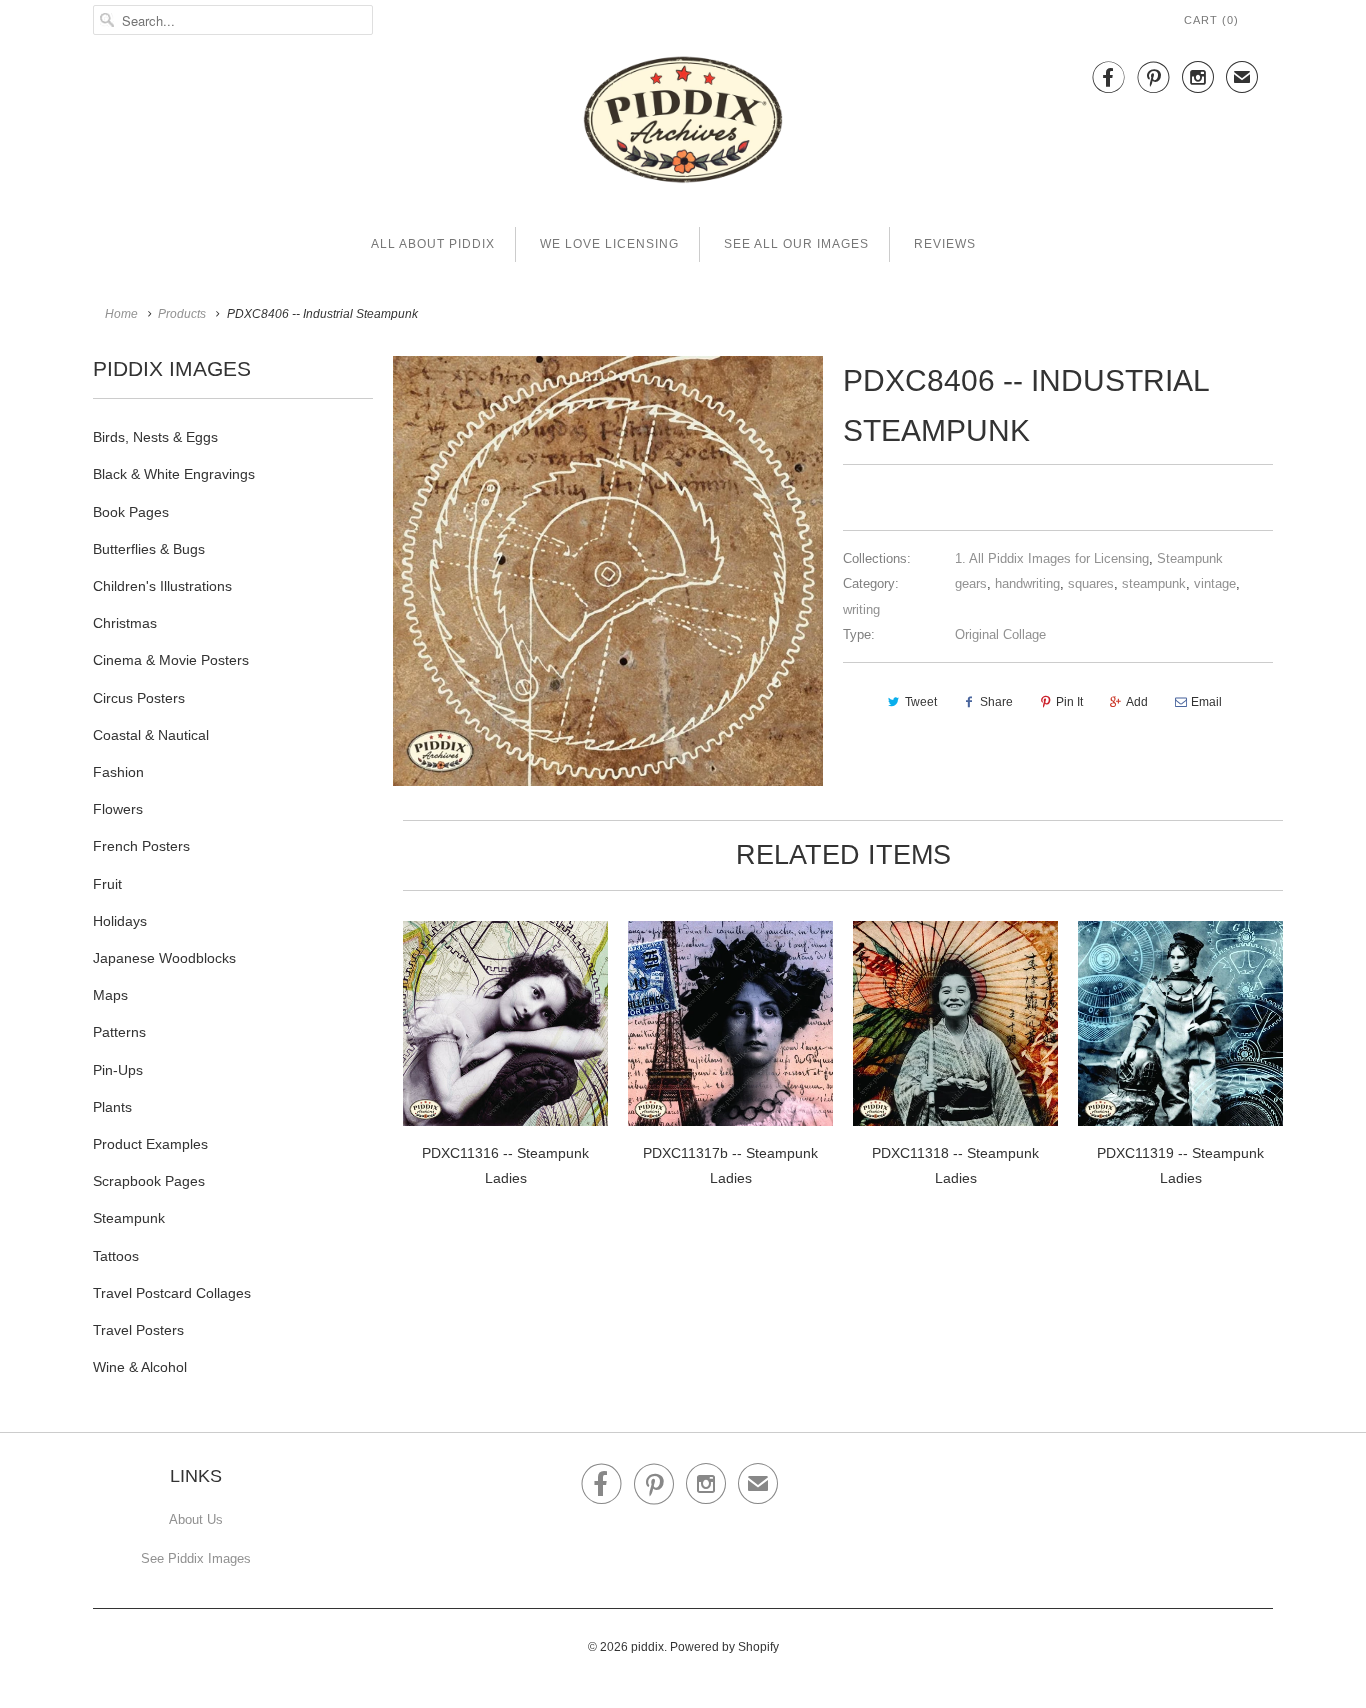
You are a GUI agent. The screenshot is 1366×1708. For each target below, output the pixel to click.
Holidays (120, 921)
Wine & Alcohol (140, 1367)
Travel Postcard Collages (172, 1293)
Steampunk (129, 1218)
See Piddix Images (196, 1558)
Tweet (921, 702)
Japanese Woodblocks (164, 958)
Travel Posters (138, 1330)
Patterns (119, 1032)
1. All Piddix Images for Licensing (1052, 558)
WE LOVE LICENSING (609, 244)
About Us (196, 1519)
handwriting (1027, 583)
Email (1206, 702)
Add (1137, 702)
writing (861, 609)
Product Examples (150, 1144)
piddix (647, 1647)
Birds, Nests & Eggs (155, 437)
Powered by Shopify (724, 1647)
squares (1091, 583)
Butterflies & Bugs (149, 549)
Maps (110, 995)
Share (996, 702)
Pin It (1069, 702)
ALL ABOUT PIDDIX (433, 244)
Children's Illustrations (162, 586)
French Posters (141, 846)
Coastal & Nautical (151, 735)
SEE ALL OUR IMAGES (796, 244)
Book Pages (131, 512)
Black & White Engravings (174, 474)
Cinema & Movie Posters (171, 660)
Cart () (1211, 20)
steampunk (1154, 583)
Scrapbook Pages (149, 1181)
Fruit (107, 884)
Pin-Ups (118, 1070)
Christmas (125, 623)
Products (182, 314)
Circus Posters (139, 698)
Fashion (118, 772)
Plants (112, 1107)
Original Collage (1000, 634)
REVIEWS (945, 244)
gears (971, 583)
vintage (1215, 583)
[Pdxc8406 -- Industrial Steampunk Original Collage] (608, 571)
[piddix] (683, 123)
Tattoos (116, 1256)
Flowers (118, 809)
